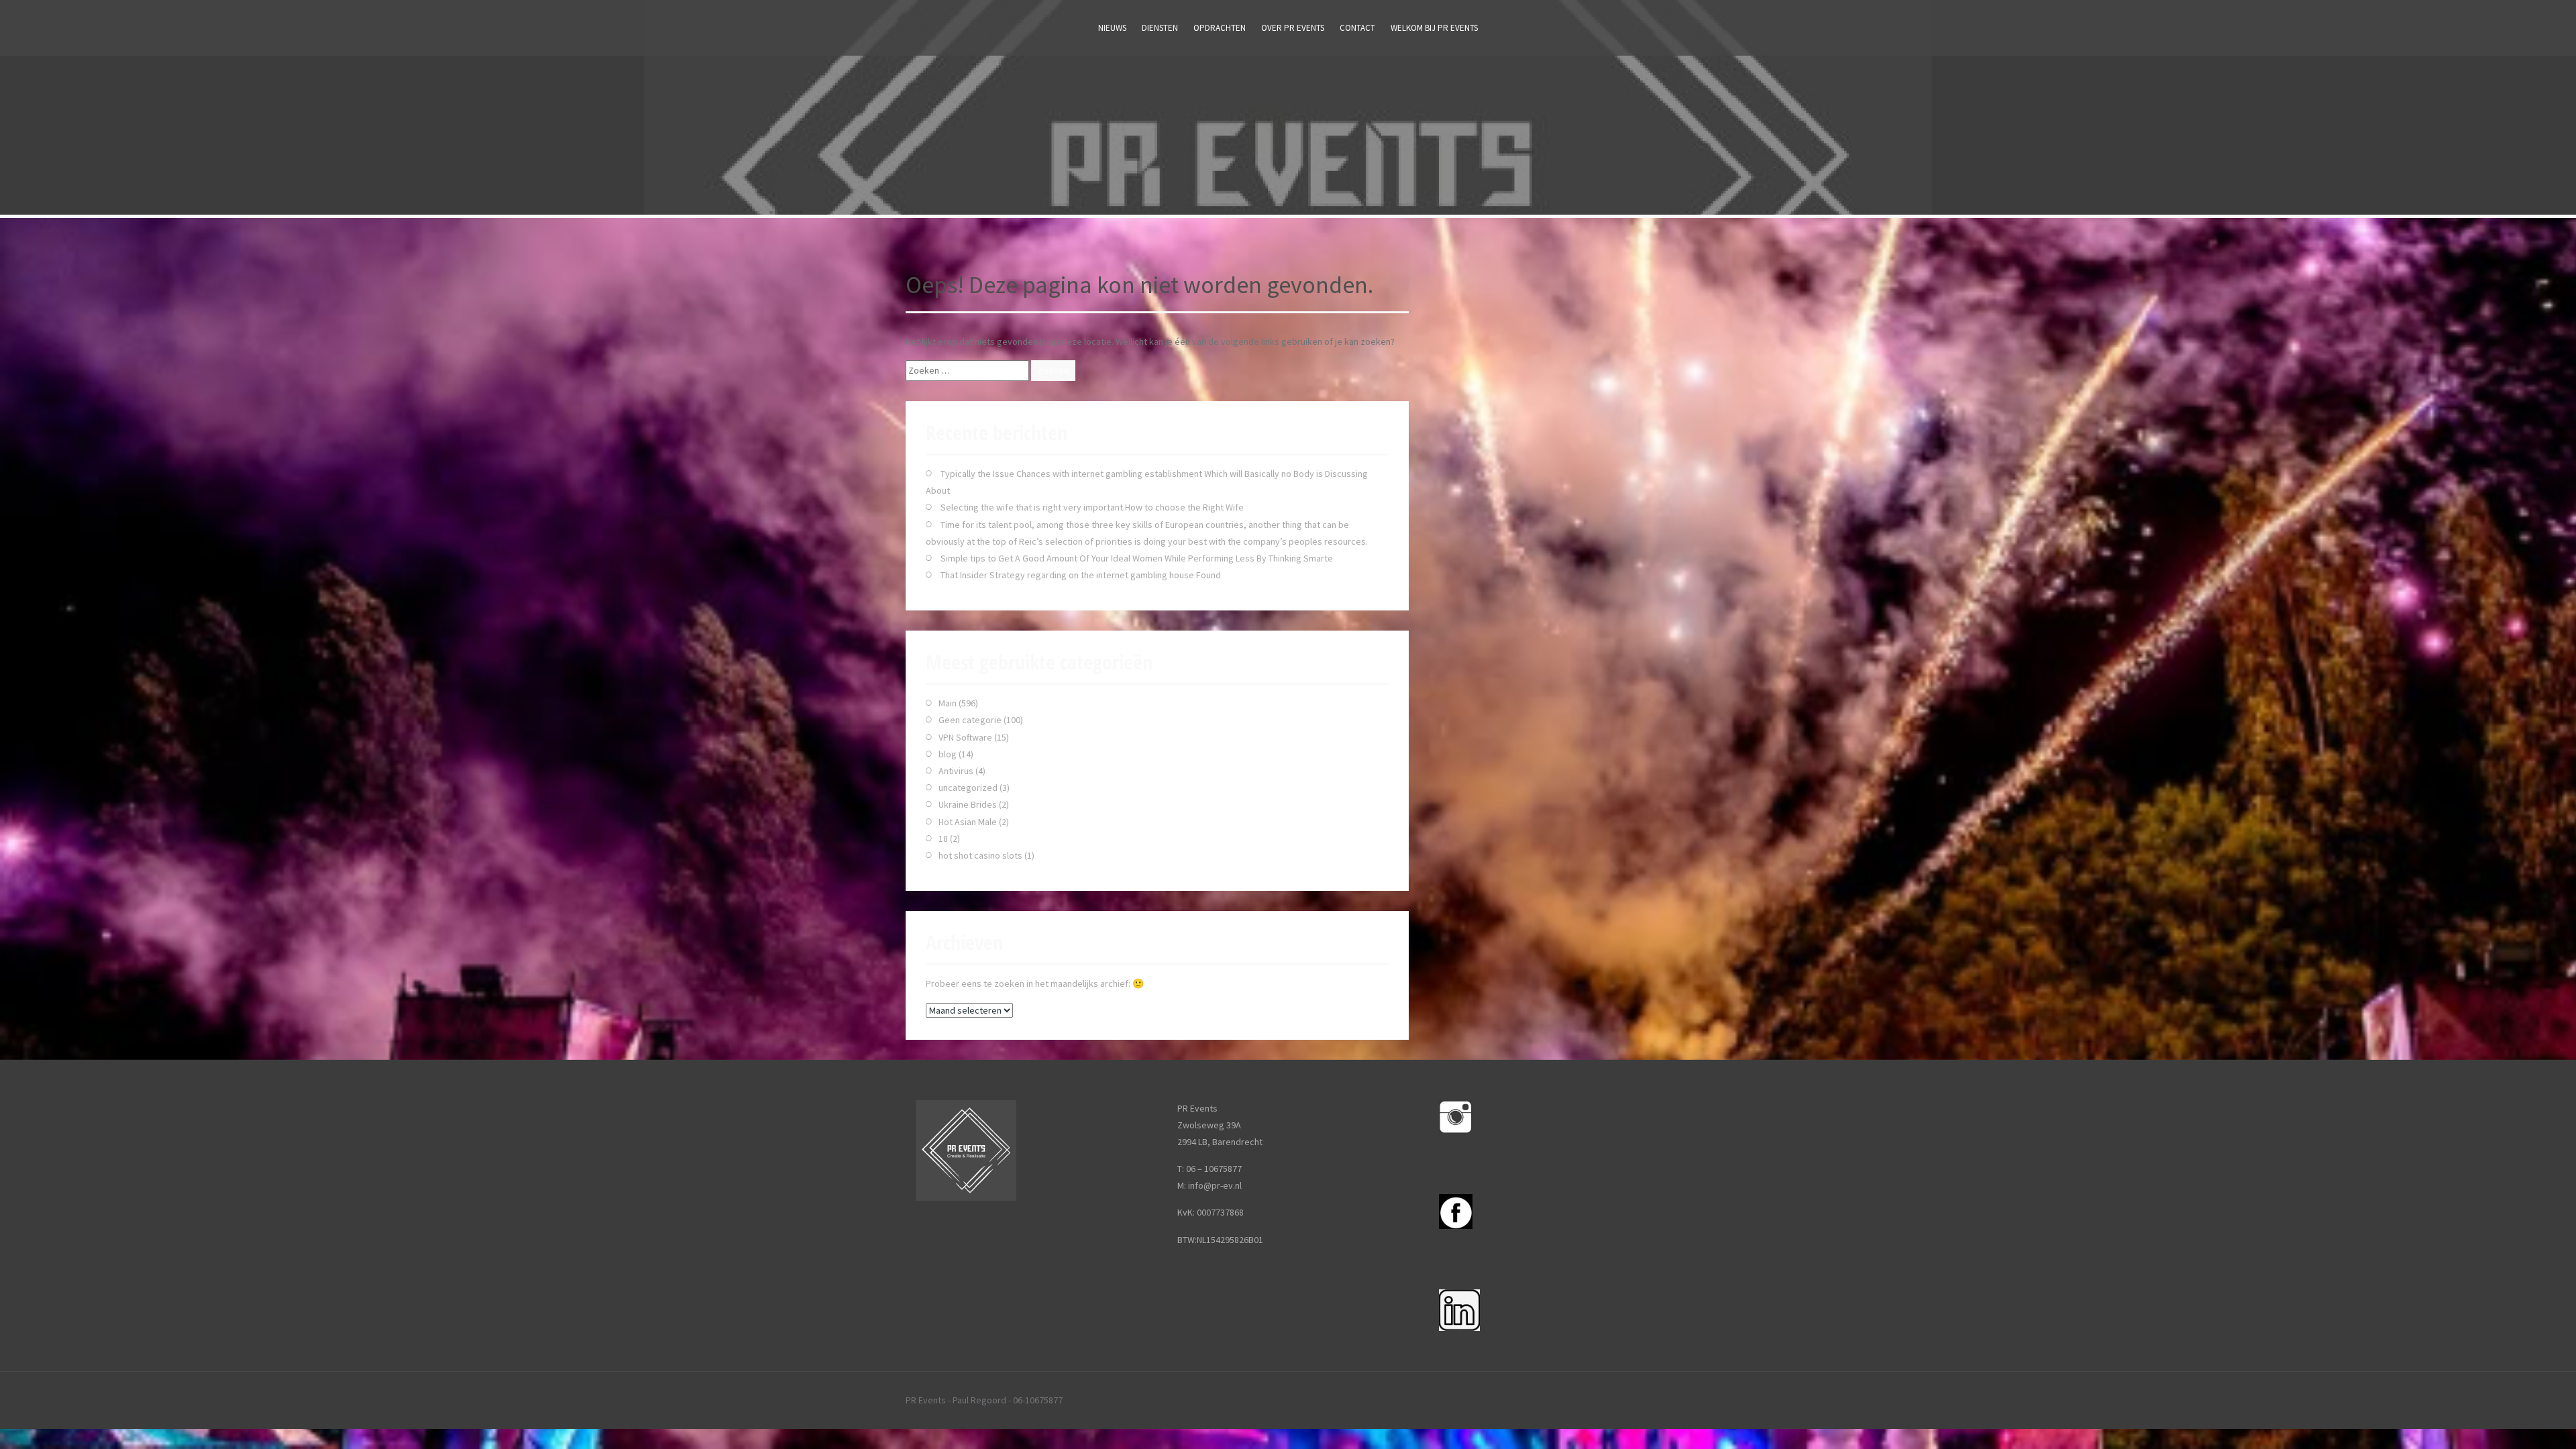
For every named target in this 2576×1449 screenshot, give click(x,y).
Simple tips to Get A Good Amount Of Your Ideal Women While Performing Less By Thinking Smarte (1137, 558)
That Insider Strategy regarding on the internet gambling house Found (1081, 575)
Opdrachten (1220, 28)
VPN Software (965, 737)
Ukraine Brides (968, 804)
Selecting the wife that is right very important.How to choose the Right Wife (1092, 507)
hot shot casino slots (980, 855)
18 (943, 839)
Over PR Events (1293, 28)
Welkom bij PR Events (1434, 28)
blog (948, 754)
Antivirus (956, 771)
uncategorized (968, 788)
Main (948, 703)
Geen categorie (970, 720)
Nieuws (1112, 28)
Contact (1357, 28)
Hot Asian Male (968, 822)
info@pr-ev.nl (1215, 1185)
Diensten (1160, 28)
